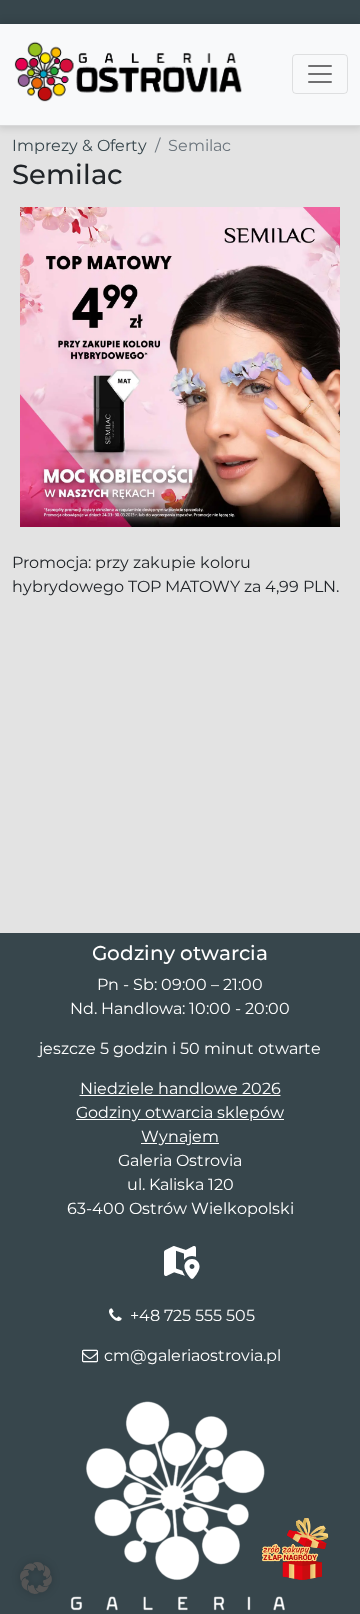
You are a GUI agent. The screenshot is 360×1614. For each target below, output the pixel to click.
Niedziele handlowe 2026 (180, 1088)
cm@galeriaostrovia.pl (192, 1355)
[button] (36, 1578)
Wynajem (180, 1136)
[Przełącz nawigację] (320, 74)
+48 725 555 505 (192, 1315)
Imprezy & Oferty (79, 145)
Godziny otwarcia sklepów (180, 1112)
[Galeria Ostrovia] (129, 49)
